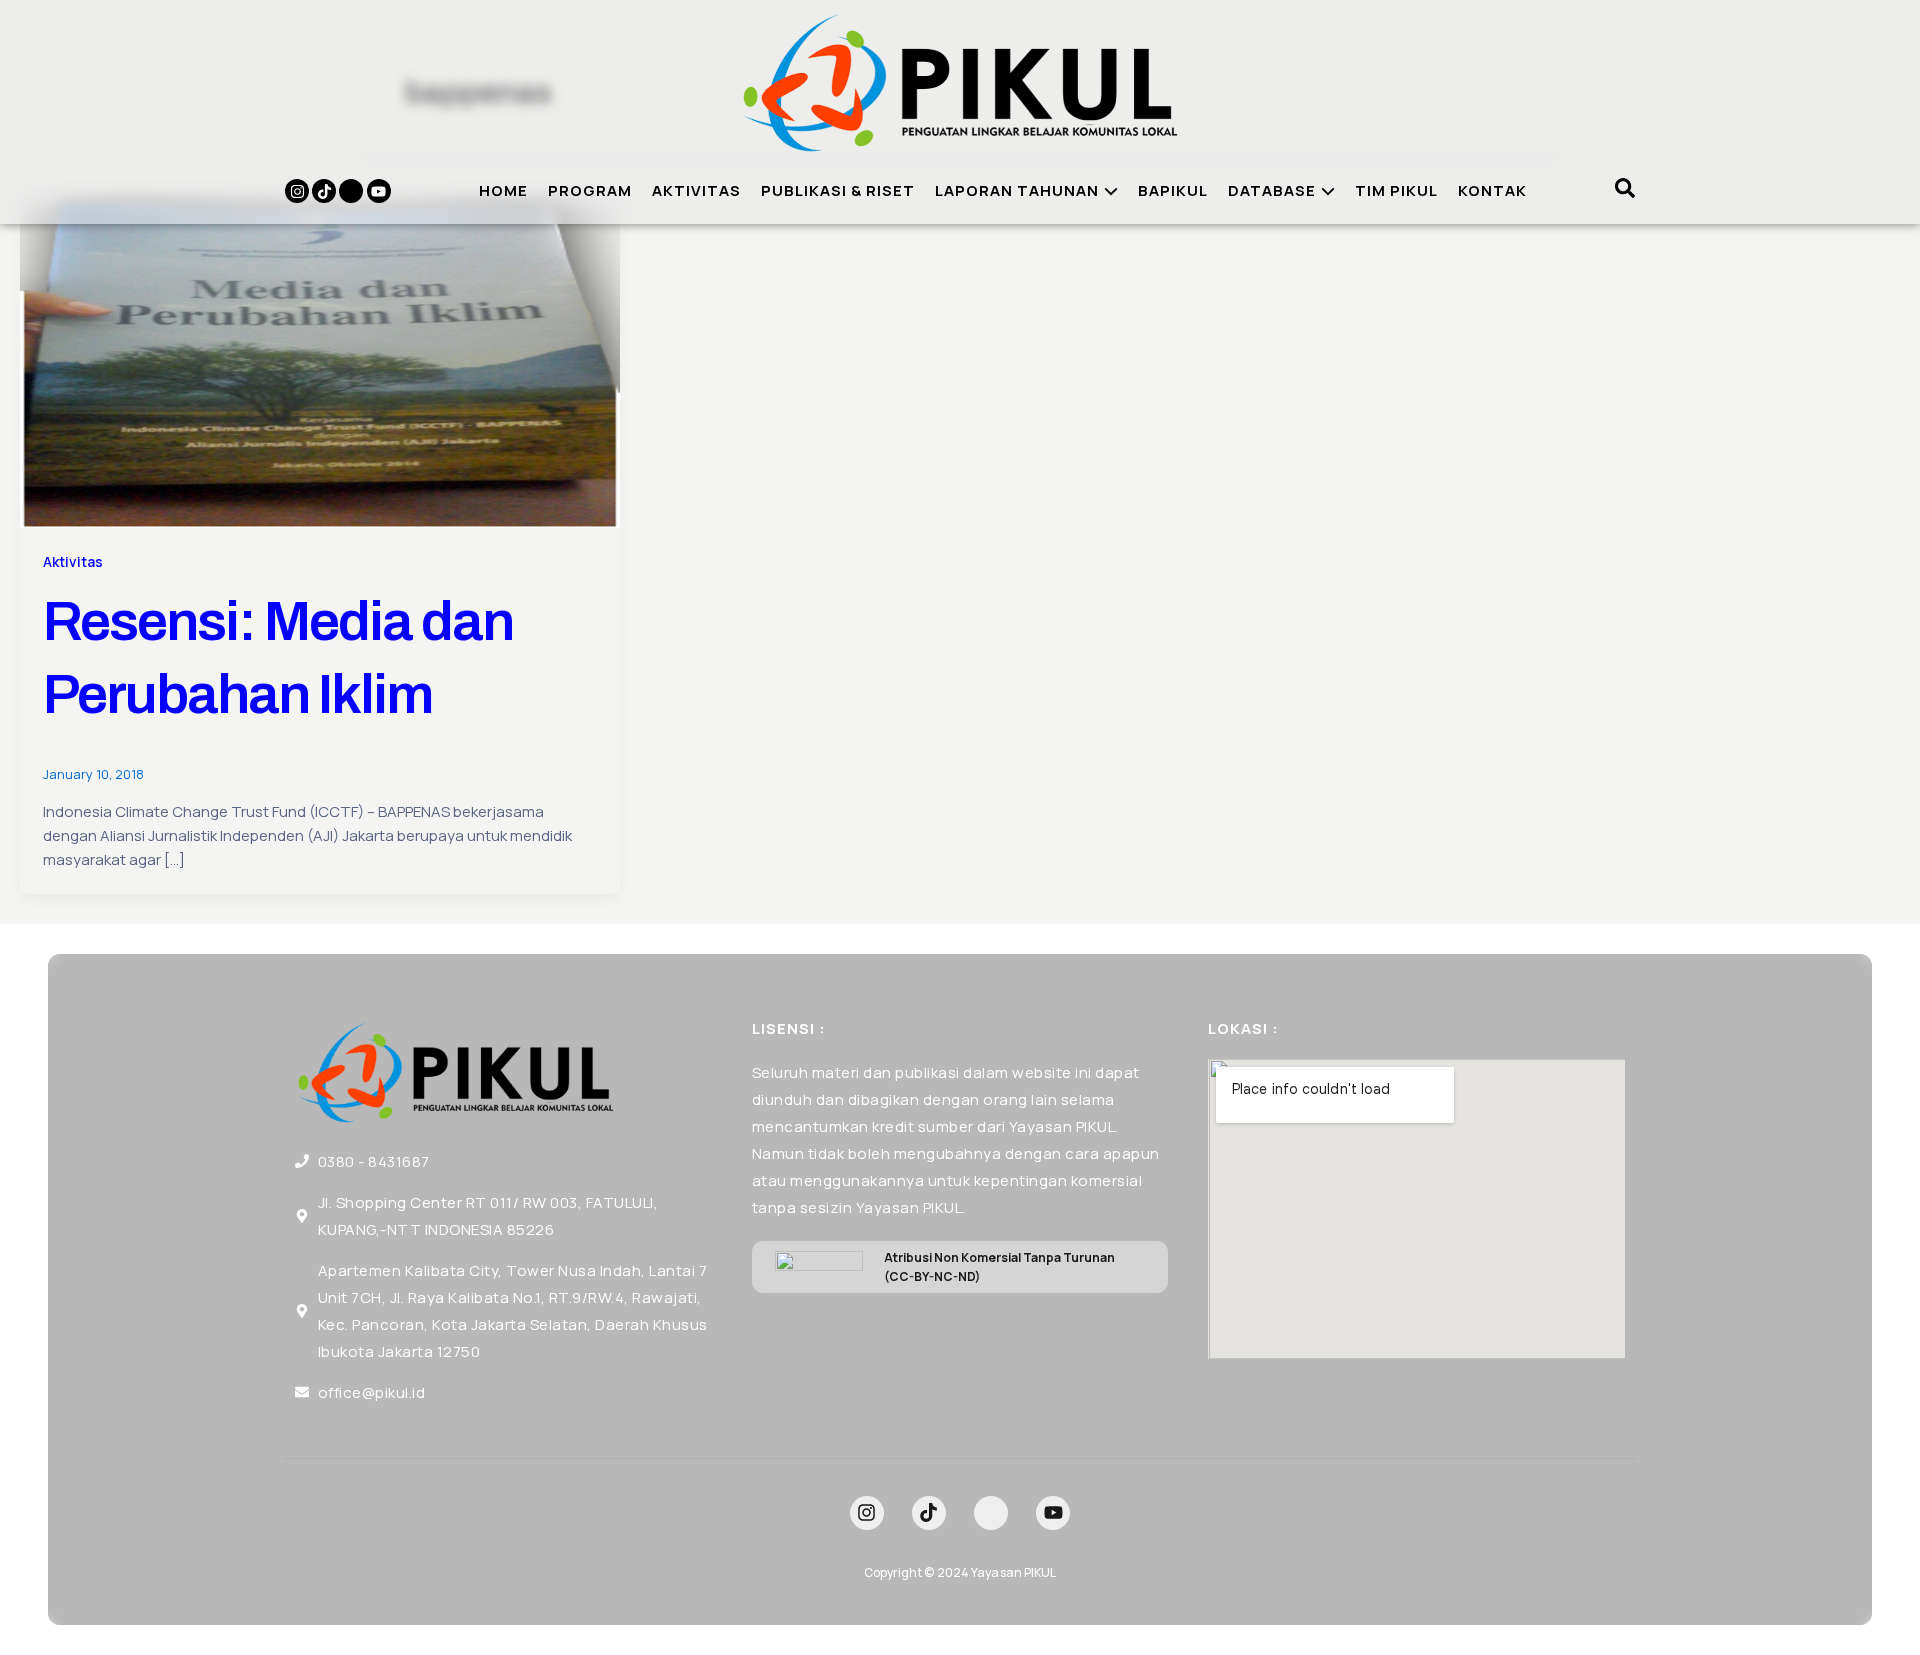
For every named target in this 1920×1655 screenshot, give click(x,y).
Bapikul (1173, 190)
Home (503, 190)
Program (590, 190)
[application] (1108, 191)
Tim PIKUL (1396, 190)
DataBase (1272, 190)
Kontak (1492, 190)
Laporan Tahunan (1017, 190)
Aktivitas (696, 190)
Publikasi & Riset (838, 190)
